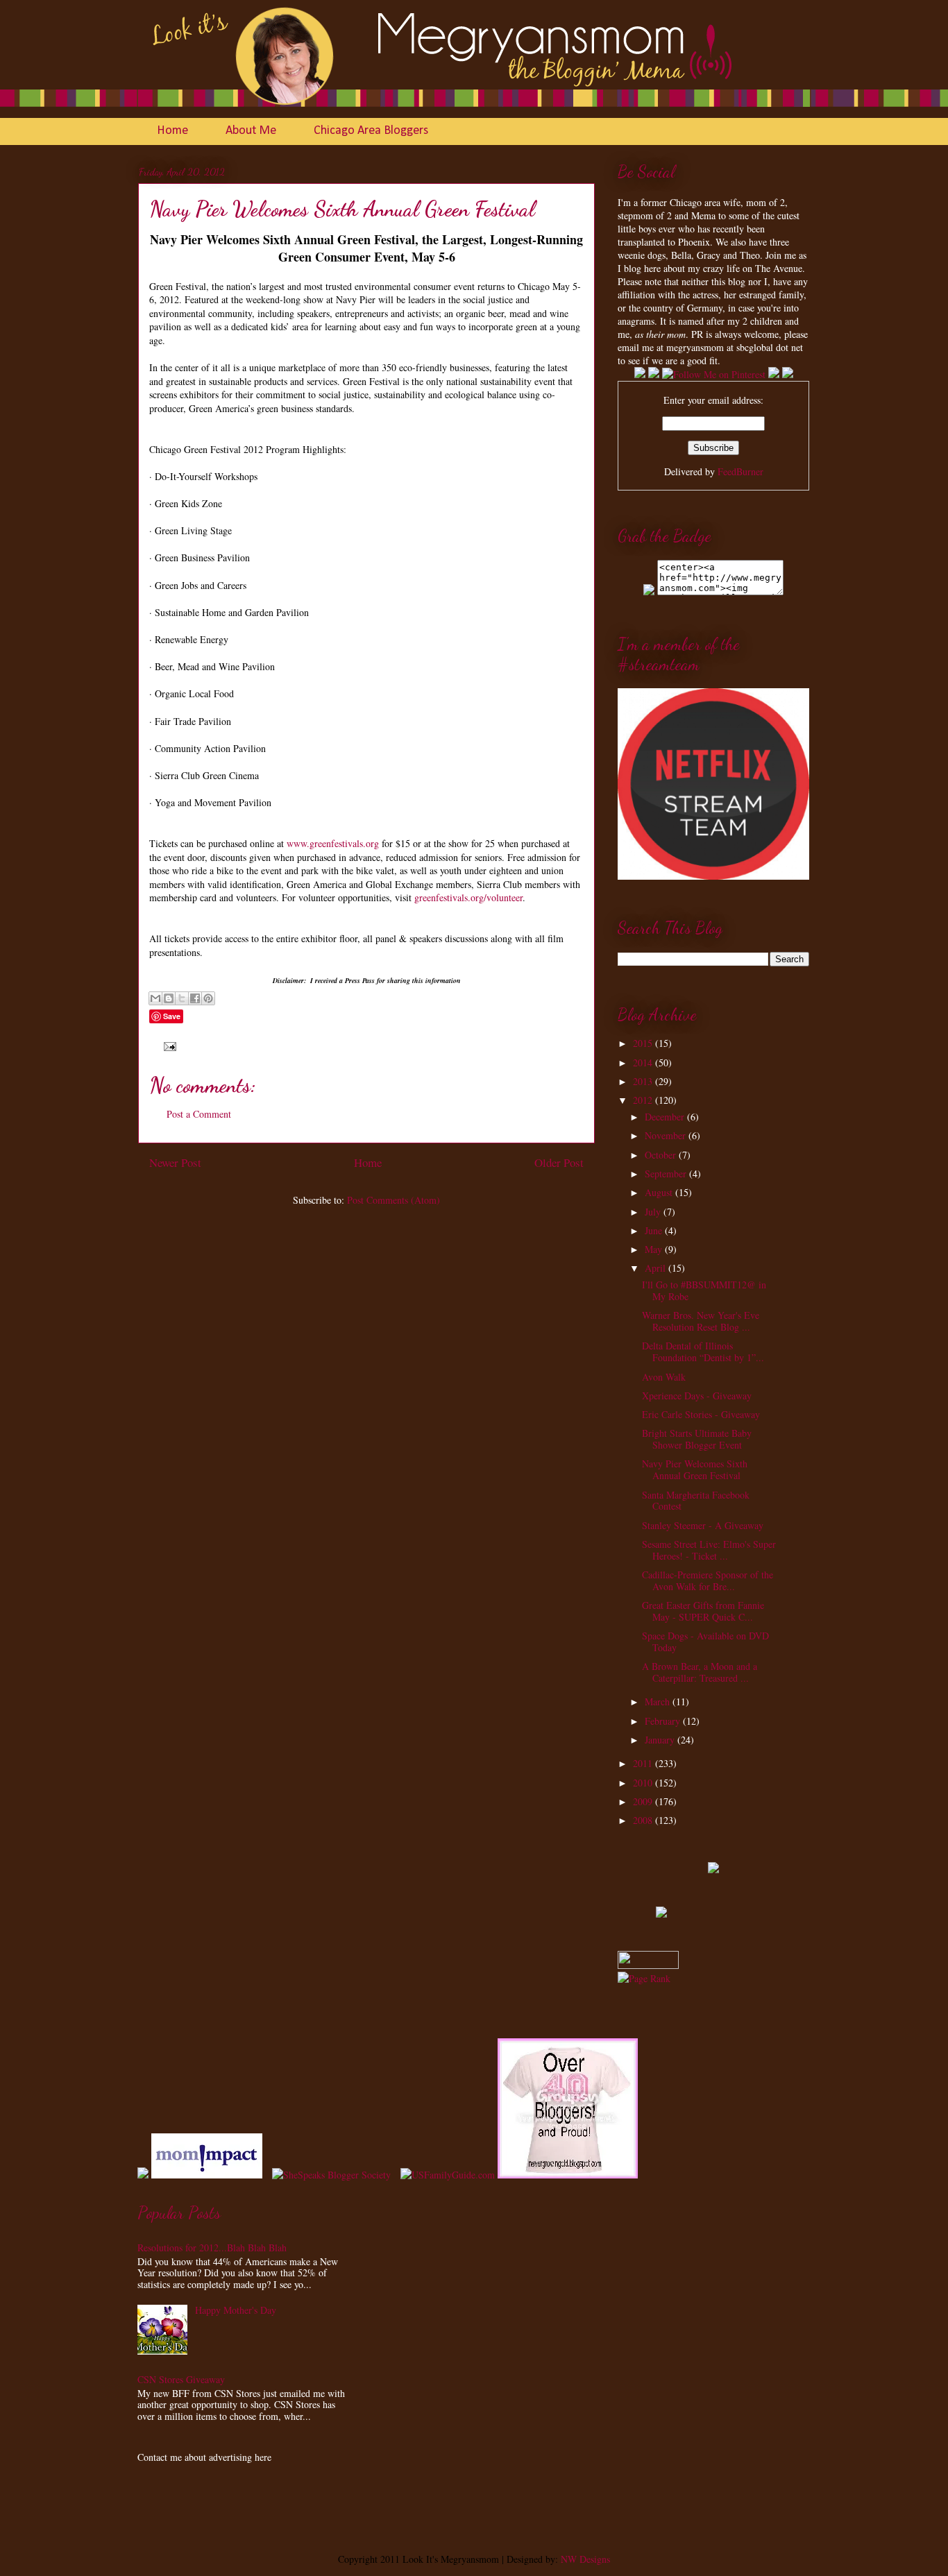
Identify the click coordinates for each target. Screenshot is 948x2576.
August (660, 1192)
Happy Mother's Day (236, 2310)
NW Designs (584, 2559)
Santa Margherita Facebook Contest (696, 1501)
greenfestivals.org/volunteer (468, 897)
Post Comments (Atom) (393, 1200)
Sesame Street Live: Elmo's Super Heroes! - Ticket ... (709, 1550)
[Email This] (155, 998)
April (657, 1268)
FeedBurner (740, 471)
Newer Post (175, 1162)
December (666, 1117)
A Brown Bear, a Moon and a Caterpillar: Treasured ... (700, 1672)
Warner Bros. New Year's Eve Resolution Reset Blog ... (701, 1321)
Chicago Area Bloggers (371, 131)
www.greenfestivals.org (333, 843)
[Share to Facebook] (195, 998)
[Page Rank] (644, 1978)
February (664, 1721)
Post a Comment (199, 1114)
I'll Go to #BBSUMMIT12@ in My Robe (704, 1290)
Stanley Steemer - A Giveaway (703, 1525)
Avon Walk (664, 1377)
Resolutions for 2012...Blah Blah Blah (212, 2247)
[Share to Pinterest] (208, 998)
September (667, 1174)
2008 (644, 1820)
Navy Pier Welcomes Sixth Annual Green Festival (695, 1469)
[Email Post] (168, 1045)
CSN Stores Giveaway (181, 2379)
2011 (644, 1763)
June (655, 1230)
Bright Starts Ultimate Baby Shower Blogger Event (697, 1439)
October (662, 1155)
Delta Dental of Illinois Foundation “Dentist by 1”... (703, 1351)
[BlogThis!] (169, 998)
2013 (644, 1081)
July (654, 1212)
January (661, 1740)
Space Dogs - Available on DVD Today (705, 1641)
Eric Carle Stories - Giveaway (701, 1414)
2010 (644, 1783)
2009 (644, 1801)
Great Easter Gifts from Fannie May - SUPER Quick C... (703, 1611)
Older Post (559, 1162)
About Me (251, 131)
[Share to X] (182, 998)
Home (172, 131)
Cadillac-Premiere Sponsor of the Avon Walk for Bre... (708, 1580)
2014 (644, 1063)
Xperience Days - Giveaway (697, 1396)
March (659, 1701)
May (655, 1249)
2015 (644, 1043)
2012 (644, 1100)
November (667, 1135)
